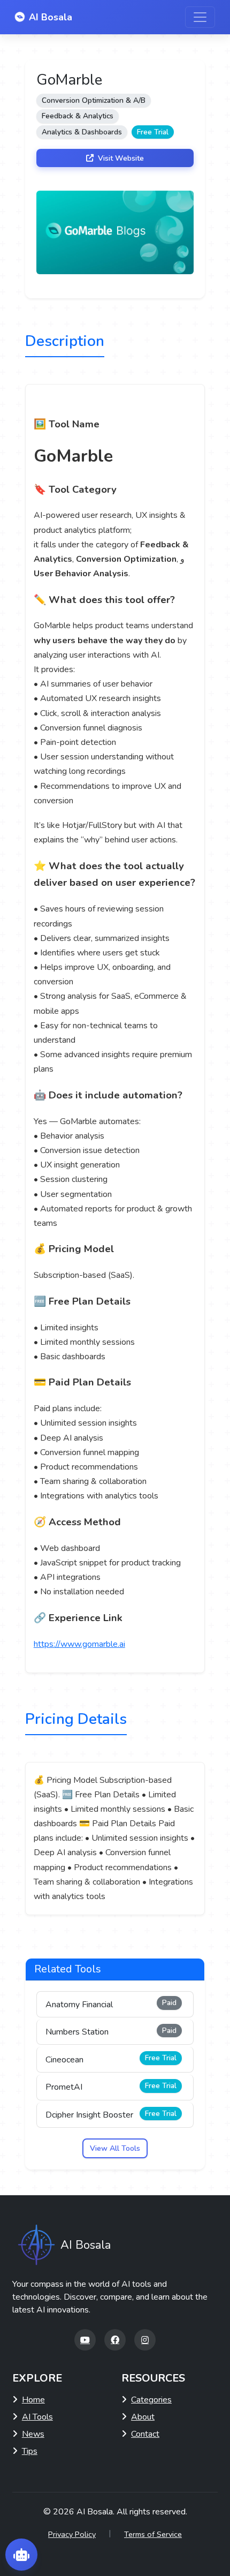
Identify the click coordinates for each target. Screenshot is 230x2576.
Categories (151, 2400)
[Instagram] (145, 2340)
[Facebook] (115, 2340)
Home (33, 2400)
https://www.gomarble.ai (79, 1644)
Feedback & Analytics (78, 116)
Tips (30, 2451)
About (143, 2417)
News (33, 2434)
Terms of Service (153, 2534)
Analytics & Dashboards (82, 132)
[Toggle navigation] (200, 17)
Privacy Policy (72, 2534)
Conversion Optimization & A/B (94, 100)
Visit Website (120, 158)
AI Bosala (51, 17)
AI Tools (37, 2417)
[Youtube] (85, 2340)
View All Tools (115, 2148)
